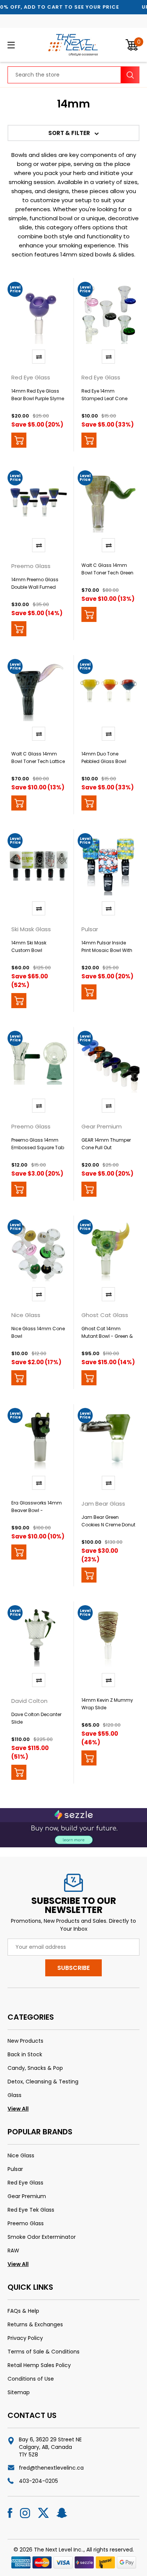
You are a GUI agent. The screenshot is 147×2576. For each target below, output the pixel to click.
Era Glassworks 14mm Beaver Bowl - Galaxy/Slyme (37, 1510)
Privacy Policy (25, 2338)
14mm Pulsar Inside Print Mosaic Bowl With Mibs (107, 950)
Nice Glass (21, 2155)
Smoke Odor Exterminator (42, 2237)
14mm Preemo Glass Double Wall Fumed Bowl (35, 587)
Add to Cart (19, 440)
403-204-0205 (38, 2481)
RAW (13, 2251)
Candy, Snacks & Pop (35, 2068)
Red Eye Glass (25, 2183)
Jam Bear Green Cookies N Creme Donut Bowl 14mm (108, 1525)
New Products (25, 2041)
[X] (43, 2513)
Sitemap (19, 2392)
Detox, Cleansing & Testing (43, 2082)
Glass (15, 2095)
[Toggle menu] (21, 45)
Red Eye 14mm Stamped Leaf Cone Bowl (104, 398)
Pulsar (15, 2169)
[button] (73, 133)
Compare (39, 357)
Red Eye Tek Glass (31, 2210)
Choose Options (89, 440)
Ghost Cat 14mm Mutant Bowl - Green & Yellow (107, 1336)
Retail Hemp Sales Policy (39, 2365)
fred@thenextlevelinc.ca (51, 2468)
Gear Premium (27, 2196)
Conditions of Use (31, 2379)
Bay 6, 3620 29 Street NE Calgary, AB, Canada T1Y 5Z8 (50, 2447)
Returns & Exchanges (35, 2324)
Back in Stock (25, 2054)
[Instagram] (25, 2513)
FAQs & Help (23, 2311)
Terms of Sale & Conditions (44, 2352)
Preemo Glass (26, 2223)
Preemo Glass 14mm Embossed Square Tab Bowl (38, 1148)
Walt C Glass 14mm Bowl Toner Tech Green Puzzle (107, 573)
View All (18, 2109)
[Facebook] (10, 2513)
